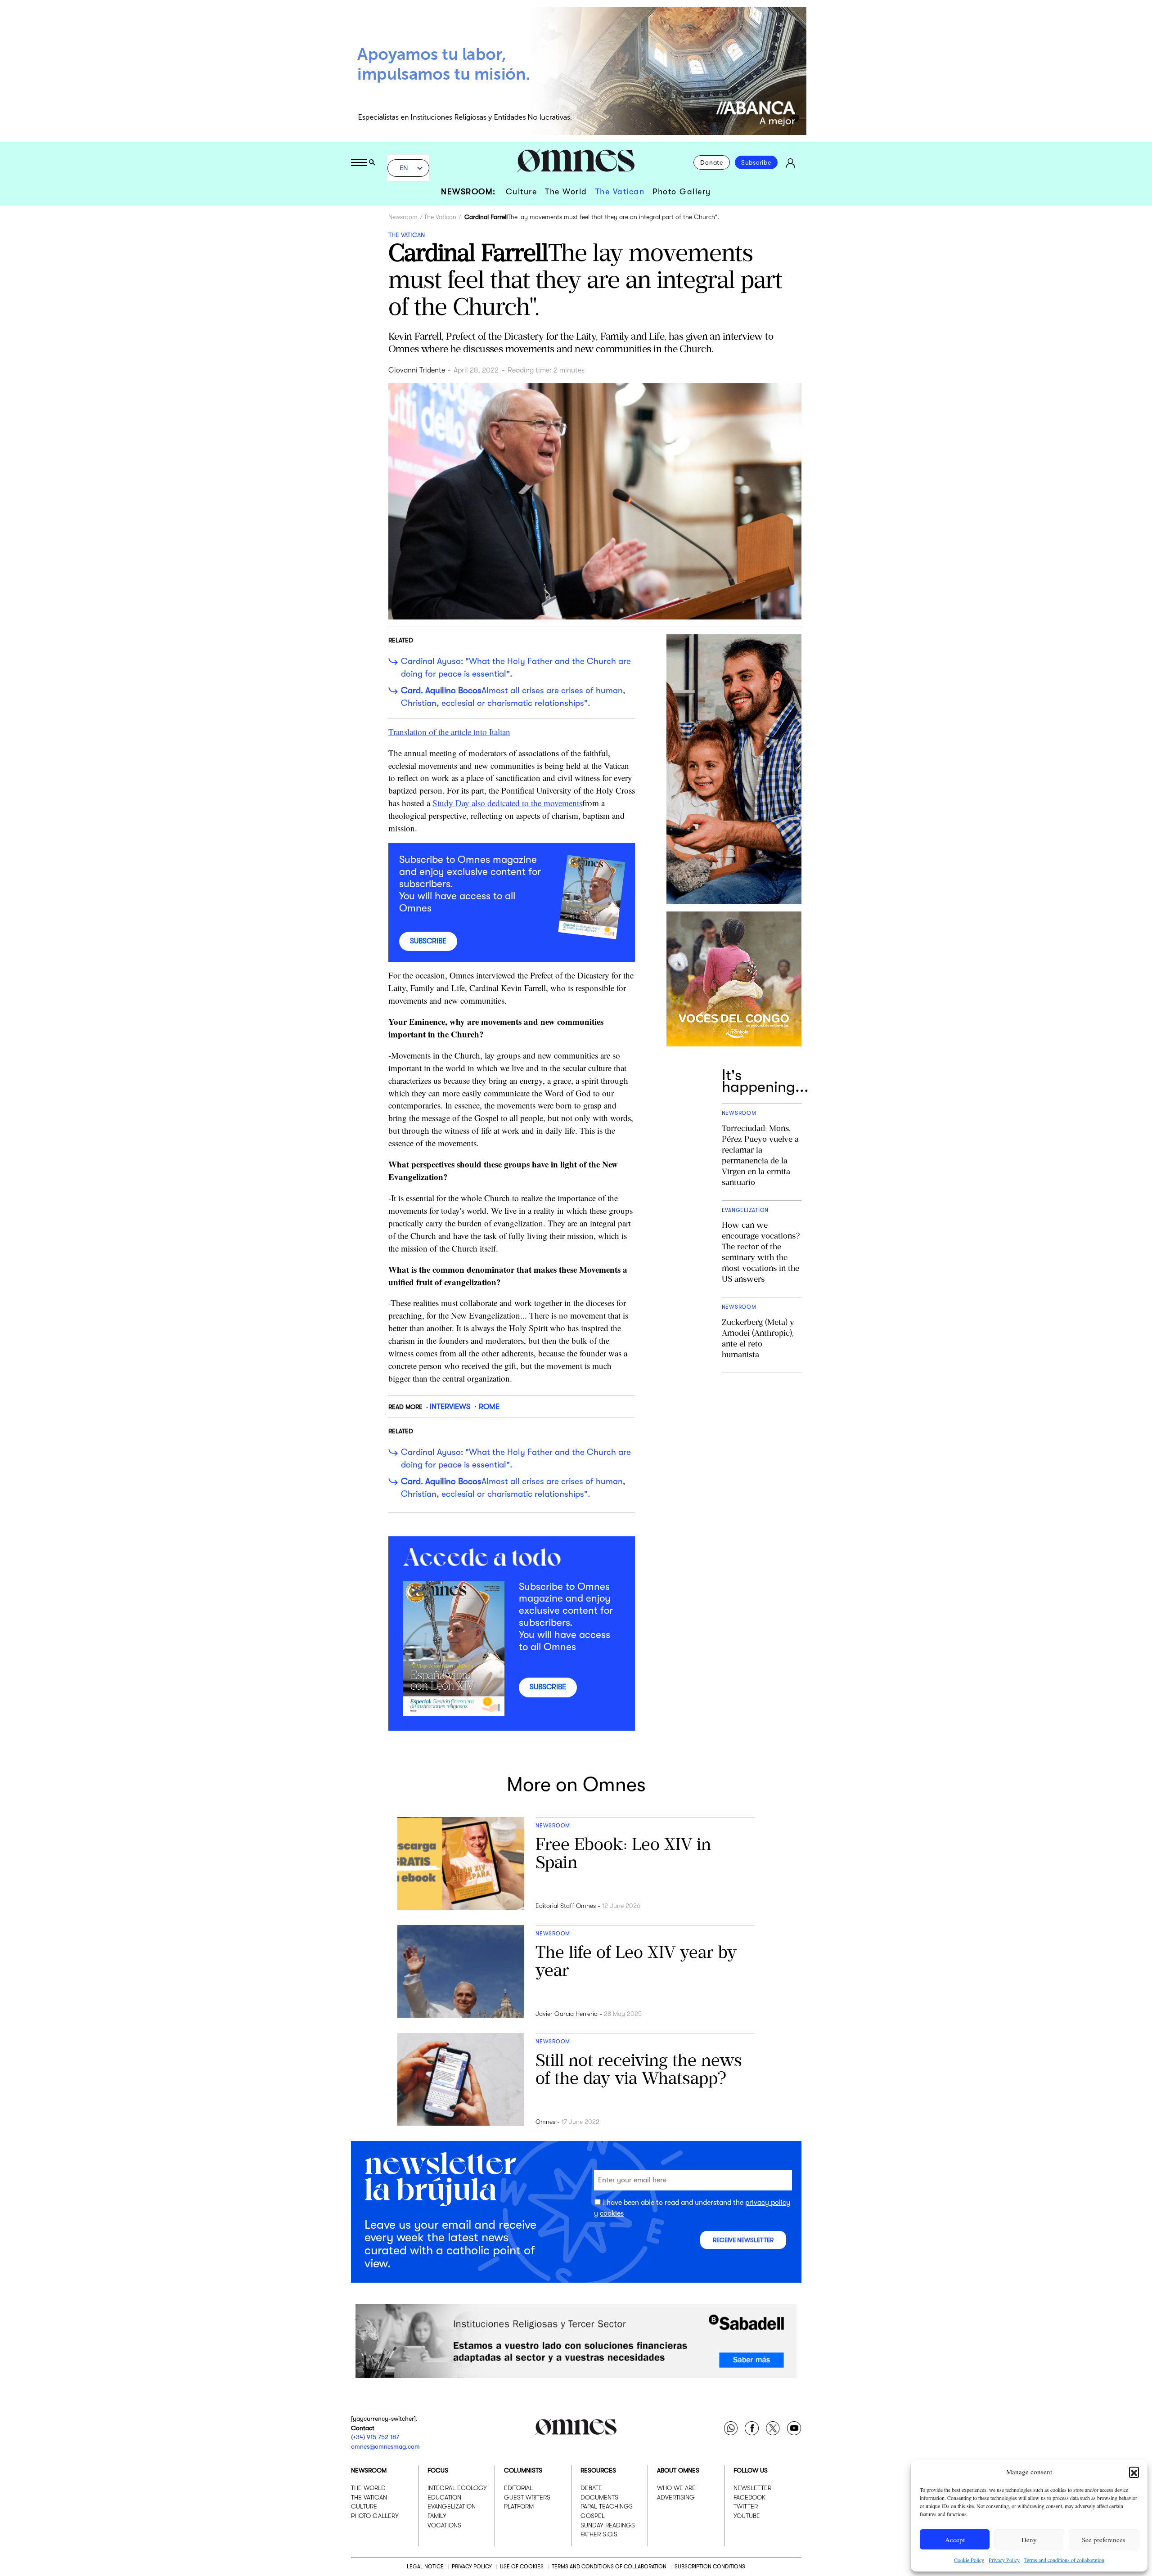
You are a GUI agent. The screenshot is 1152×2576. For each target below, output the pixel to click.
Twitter (746, 2506)
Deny (1029, 2540)
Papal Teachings (607, 2506)
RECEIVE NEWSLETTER (743, 2240)
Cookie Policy (969, 2560)
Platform (519, 2506)
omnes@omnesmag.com (385, 2446)
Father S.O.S (599, 2534)
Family (437, 2516)
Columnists (523, 2470)
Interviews (450, 1407)
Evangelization (452, 2506)
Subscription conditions (710, 2566)
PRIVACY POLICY (472, 2566)
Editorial (518, 2488)
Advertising (676, 2497)
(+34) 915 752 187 (375, 2437)
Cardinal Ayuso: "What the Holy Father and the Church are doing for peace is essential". (516, 668)
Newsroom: (468, 192)
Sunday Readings (608, 2525)
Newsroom (403, 217)
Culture (522, 192)
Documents (599, 2497)
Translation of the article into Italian (449, 732)
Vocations (444, 2525)
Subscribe (756, 162)
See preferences (1104, 2540)
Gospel (593, 2516)
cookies (612, 2213)
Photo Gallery (682, 192)
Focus (438, 2470)
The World (566, 192)
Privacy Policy (1004, 2560)
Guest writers (527, 2497)
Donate (712, 162)
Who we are (676, 2488)
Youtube (747, 2516)
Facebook (749, 2497)
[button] (1134, 2472)
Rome (489, 1407)
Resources (598, 2470)
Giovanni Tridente (417, 370)
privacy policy (768, 2203)
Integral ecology (457, 2488)
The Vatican (620, 192)
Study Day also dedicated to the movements (507, 803)
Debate (591, 2488)
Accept (955, 2540)
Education (444, 2497)
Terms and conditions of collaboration (1064, 2560)
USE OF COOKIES (522, 2566)
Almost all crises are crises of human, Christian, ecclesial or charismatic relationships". (513, 697)
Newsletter (752, 2488)
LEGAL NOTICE (425, 2566)
